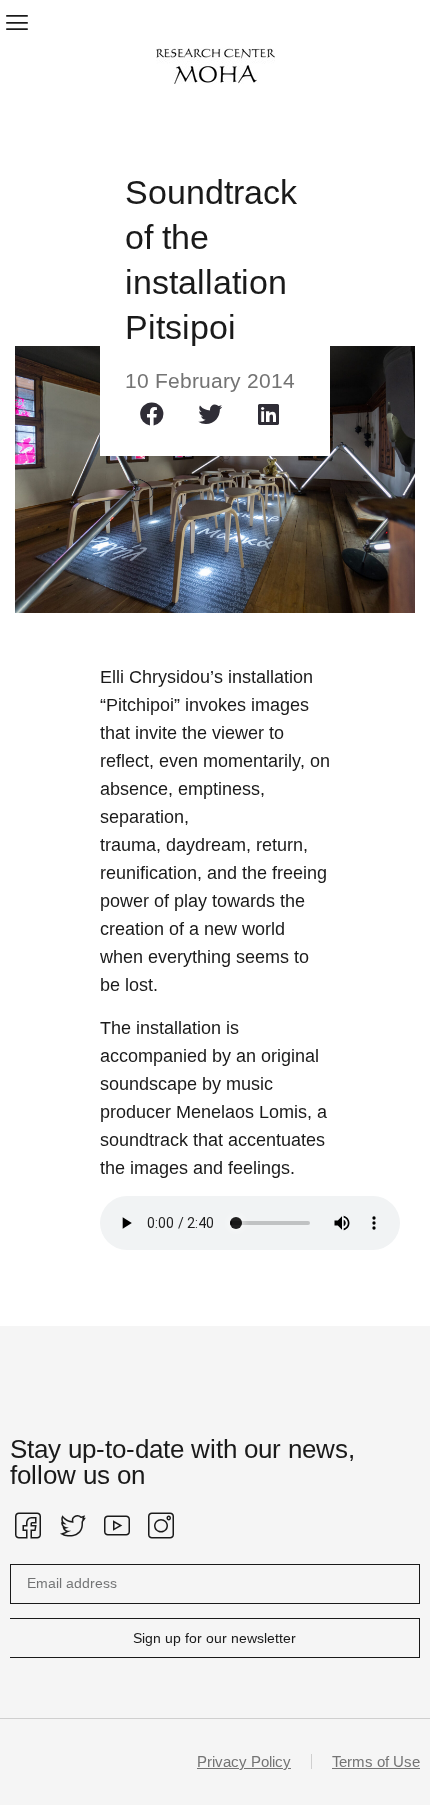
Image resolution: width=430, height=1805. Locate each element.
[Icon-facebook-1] (28, 1526)
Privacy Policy (244, 1761)
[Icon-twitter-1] (72, 1526)
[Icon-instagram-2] (161, 1526)
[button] (16, 21)
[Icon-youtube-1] (117, 1526)
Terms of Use (376, 1761)
